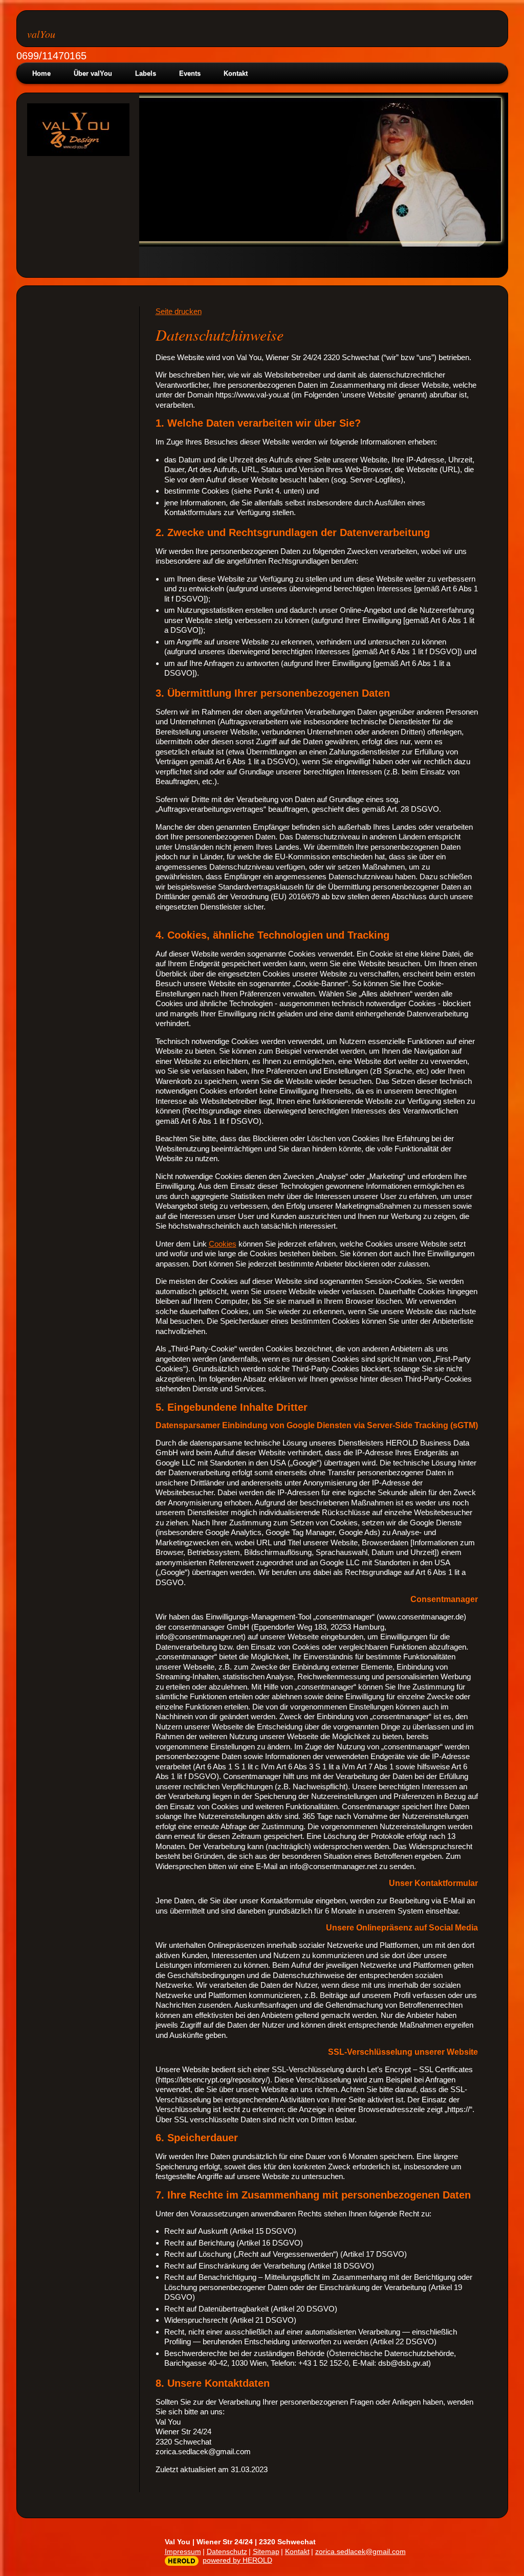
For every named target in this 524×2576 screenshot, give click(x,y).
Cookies (223, 1244)
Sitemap (266, 2551)
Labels (146, 73)
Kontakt (236, 73)
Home (41, 73)
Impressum (183, 2551)
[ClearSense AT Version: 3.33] (182, 2561)
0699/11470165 (51, 56)
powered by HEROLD (237, 2560)
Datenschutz (227, 2551)
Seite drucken (179, 311)
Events (190, 73)
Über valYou (93, 73)
